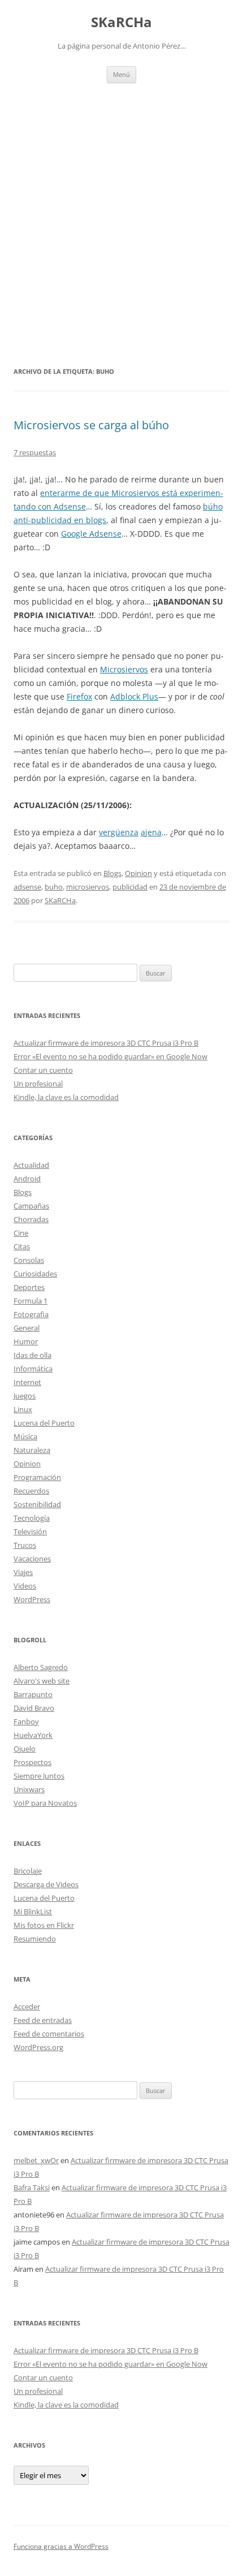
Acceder (27, 2007)
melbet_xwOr (36, 2160)
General (27, 1328)
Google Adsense (91, 534)
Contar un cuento (43, 1070)
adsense (27, 887)
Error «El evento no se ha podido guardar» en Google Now (110, 1056)
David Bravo (34, 1708)
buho (54, 887)
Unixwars (29, 1789)
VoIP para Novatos (45, 1803)
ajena (151, 832)
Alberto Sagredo (41, 1667)
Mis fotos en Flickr (44, 1925)
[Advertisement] (121, 210)
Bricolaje (28, 1871)
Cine (21, 1233)
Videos (25, 1586)
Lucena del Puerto (44, 1423)
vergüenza (119, 832)
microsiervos (88, 887)
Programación (37, 1477)
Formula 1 (31, 1301)
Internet (27, 1382)
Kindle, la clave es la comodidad (66, 1097)
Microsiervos (124, 669)
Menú (121, 74)
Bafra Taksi (32, 2187)
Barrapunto (33, 1694)
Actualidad (31, 1165)
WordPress (32, 1599)
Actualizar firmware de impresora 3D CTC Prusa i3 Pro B (106, 1043)
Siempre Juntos (39, 1776)
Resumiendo (35, 1939)
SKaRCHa (121, 22)
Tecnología (32, 1518)
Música (25, 1436)
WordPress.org (38, 2047)
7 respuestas (35, 452)
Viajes (23, 1572)
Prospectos (32, 1762)
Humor (26, 1341)
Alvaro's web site (42, 1681)
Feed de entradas (43, 2020)
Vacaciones (32, 1559)
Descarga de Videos (46, 1884)
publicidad (130, 887)
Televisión (30, 1531)
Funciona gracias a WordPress (61, 2546)
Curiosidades (35, 1274)
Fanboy (26, 1721)
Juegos (25, 1396)
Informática (33, 1369)
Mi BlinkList (33, 1911)
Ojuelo (25, 1749)
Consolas (29, 1260)
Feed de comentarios (49, 2034)
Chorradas (31, 1219)
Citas (22, 1246)
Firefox (79, 696)
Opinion (138, 873)
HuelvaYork (33, 1735)
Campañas (31, 1206)
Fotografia (31, 1314)
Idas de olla (32, 1355)
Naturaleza (32, 1450)
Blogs (112, 873)
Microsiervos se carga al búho (91, 425)
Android (27, 1179)
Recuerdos (31, 1491)
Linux (23, 1409)
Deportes (29, 1287)
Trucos (25, 1545)
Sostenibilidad (37, 1504)
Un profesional (38, 1084)
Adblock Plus (134, 696)
